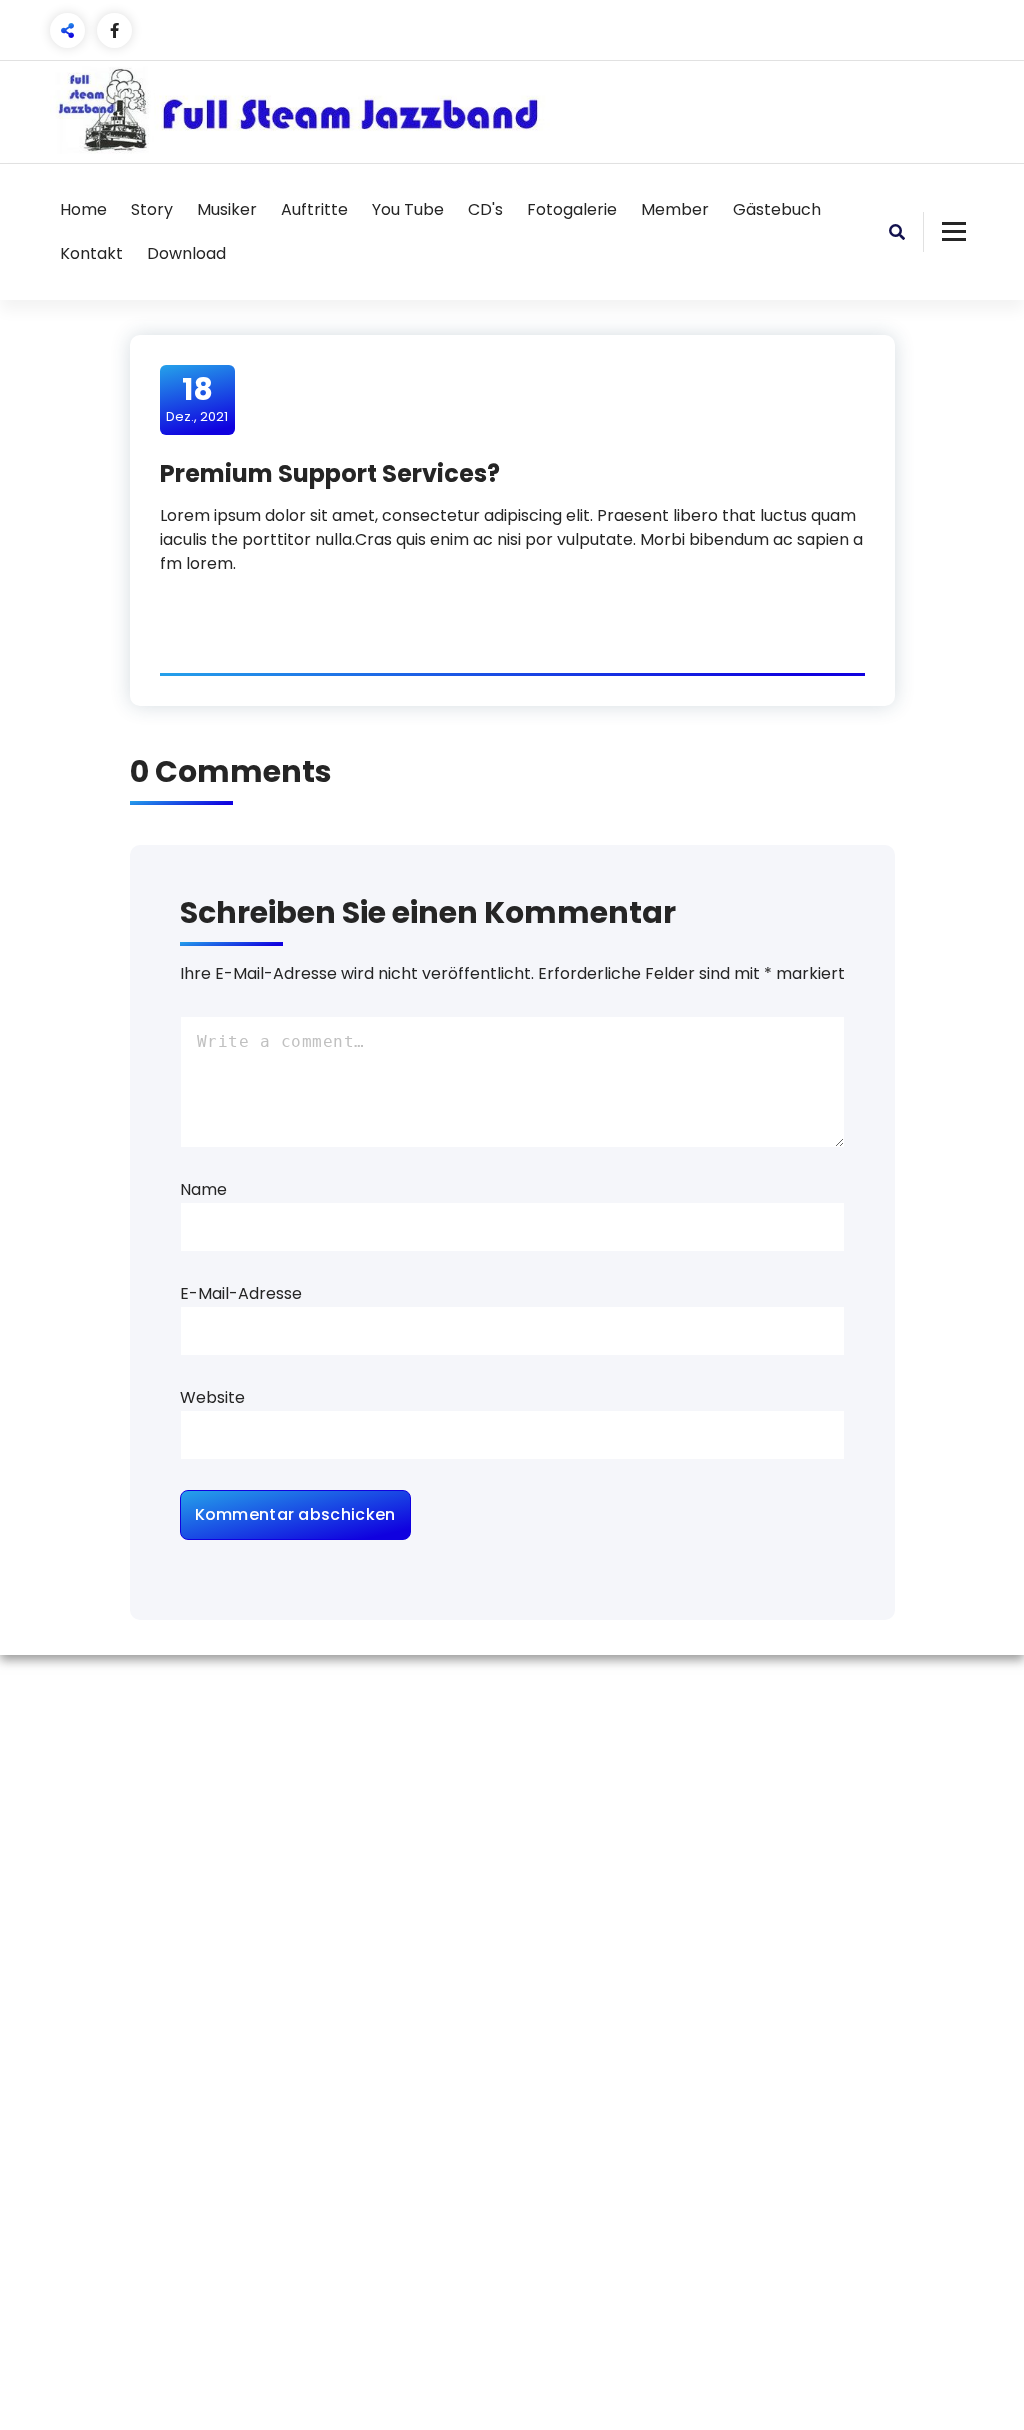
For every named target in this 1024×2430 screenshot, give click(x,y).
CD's (485, 209)
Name (203, 1189)
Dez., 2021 (197, 399)
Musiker (227, 209)
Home (83, 209)
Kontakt (91, 253)
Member (675, 209)
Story (152, 209)
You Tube (408, 209)
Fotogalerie (572, 209)
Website (212, 1397)
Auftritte (314, 209)
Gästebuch (777, 209)
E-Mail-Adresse (241, 1293)
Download (186, 253)
